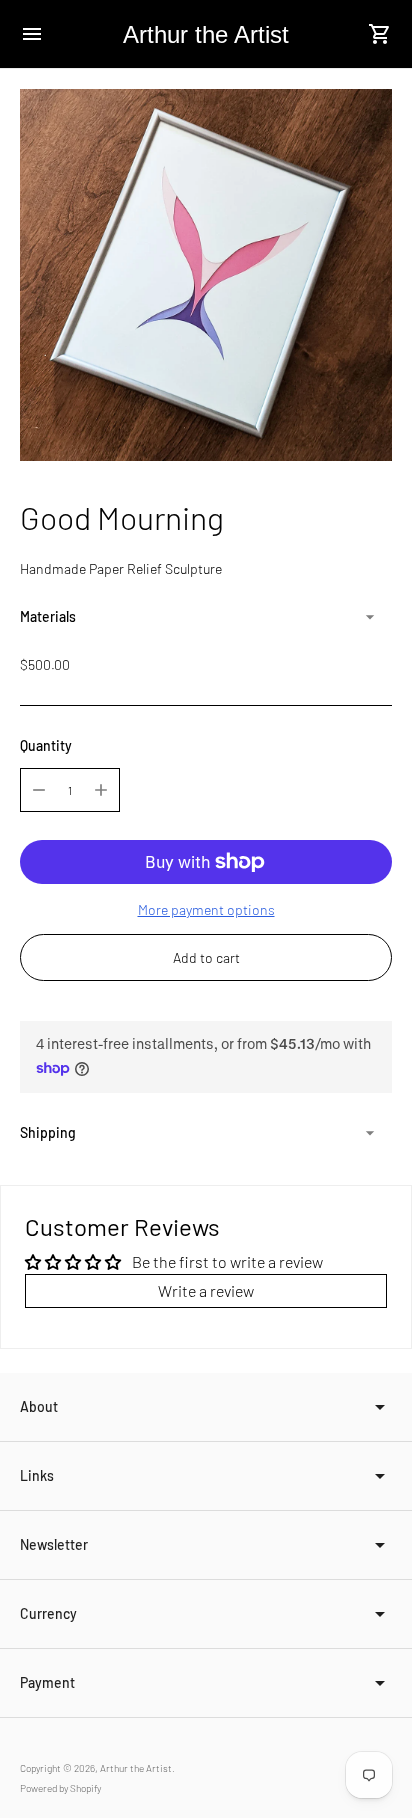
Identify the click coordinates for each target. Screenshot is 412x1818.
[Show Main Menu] (32, 34)
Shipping (48, 1132)
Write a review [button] (206, 1290)
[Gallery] (206, 275)
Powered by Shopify (60, 1788)
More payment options (206, 909)
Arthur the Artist (136, 1768)
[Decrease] (39, 790)
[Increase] (101, 790)
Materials (48, 616)
